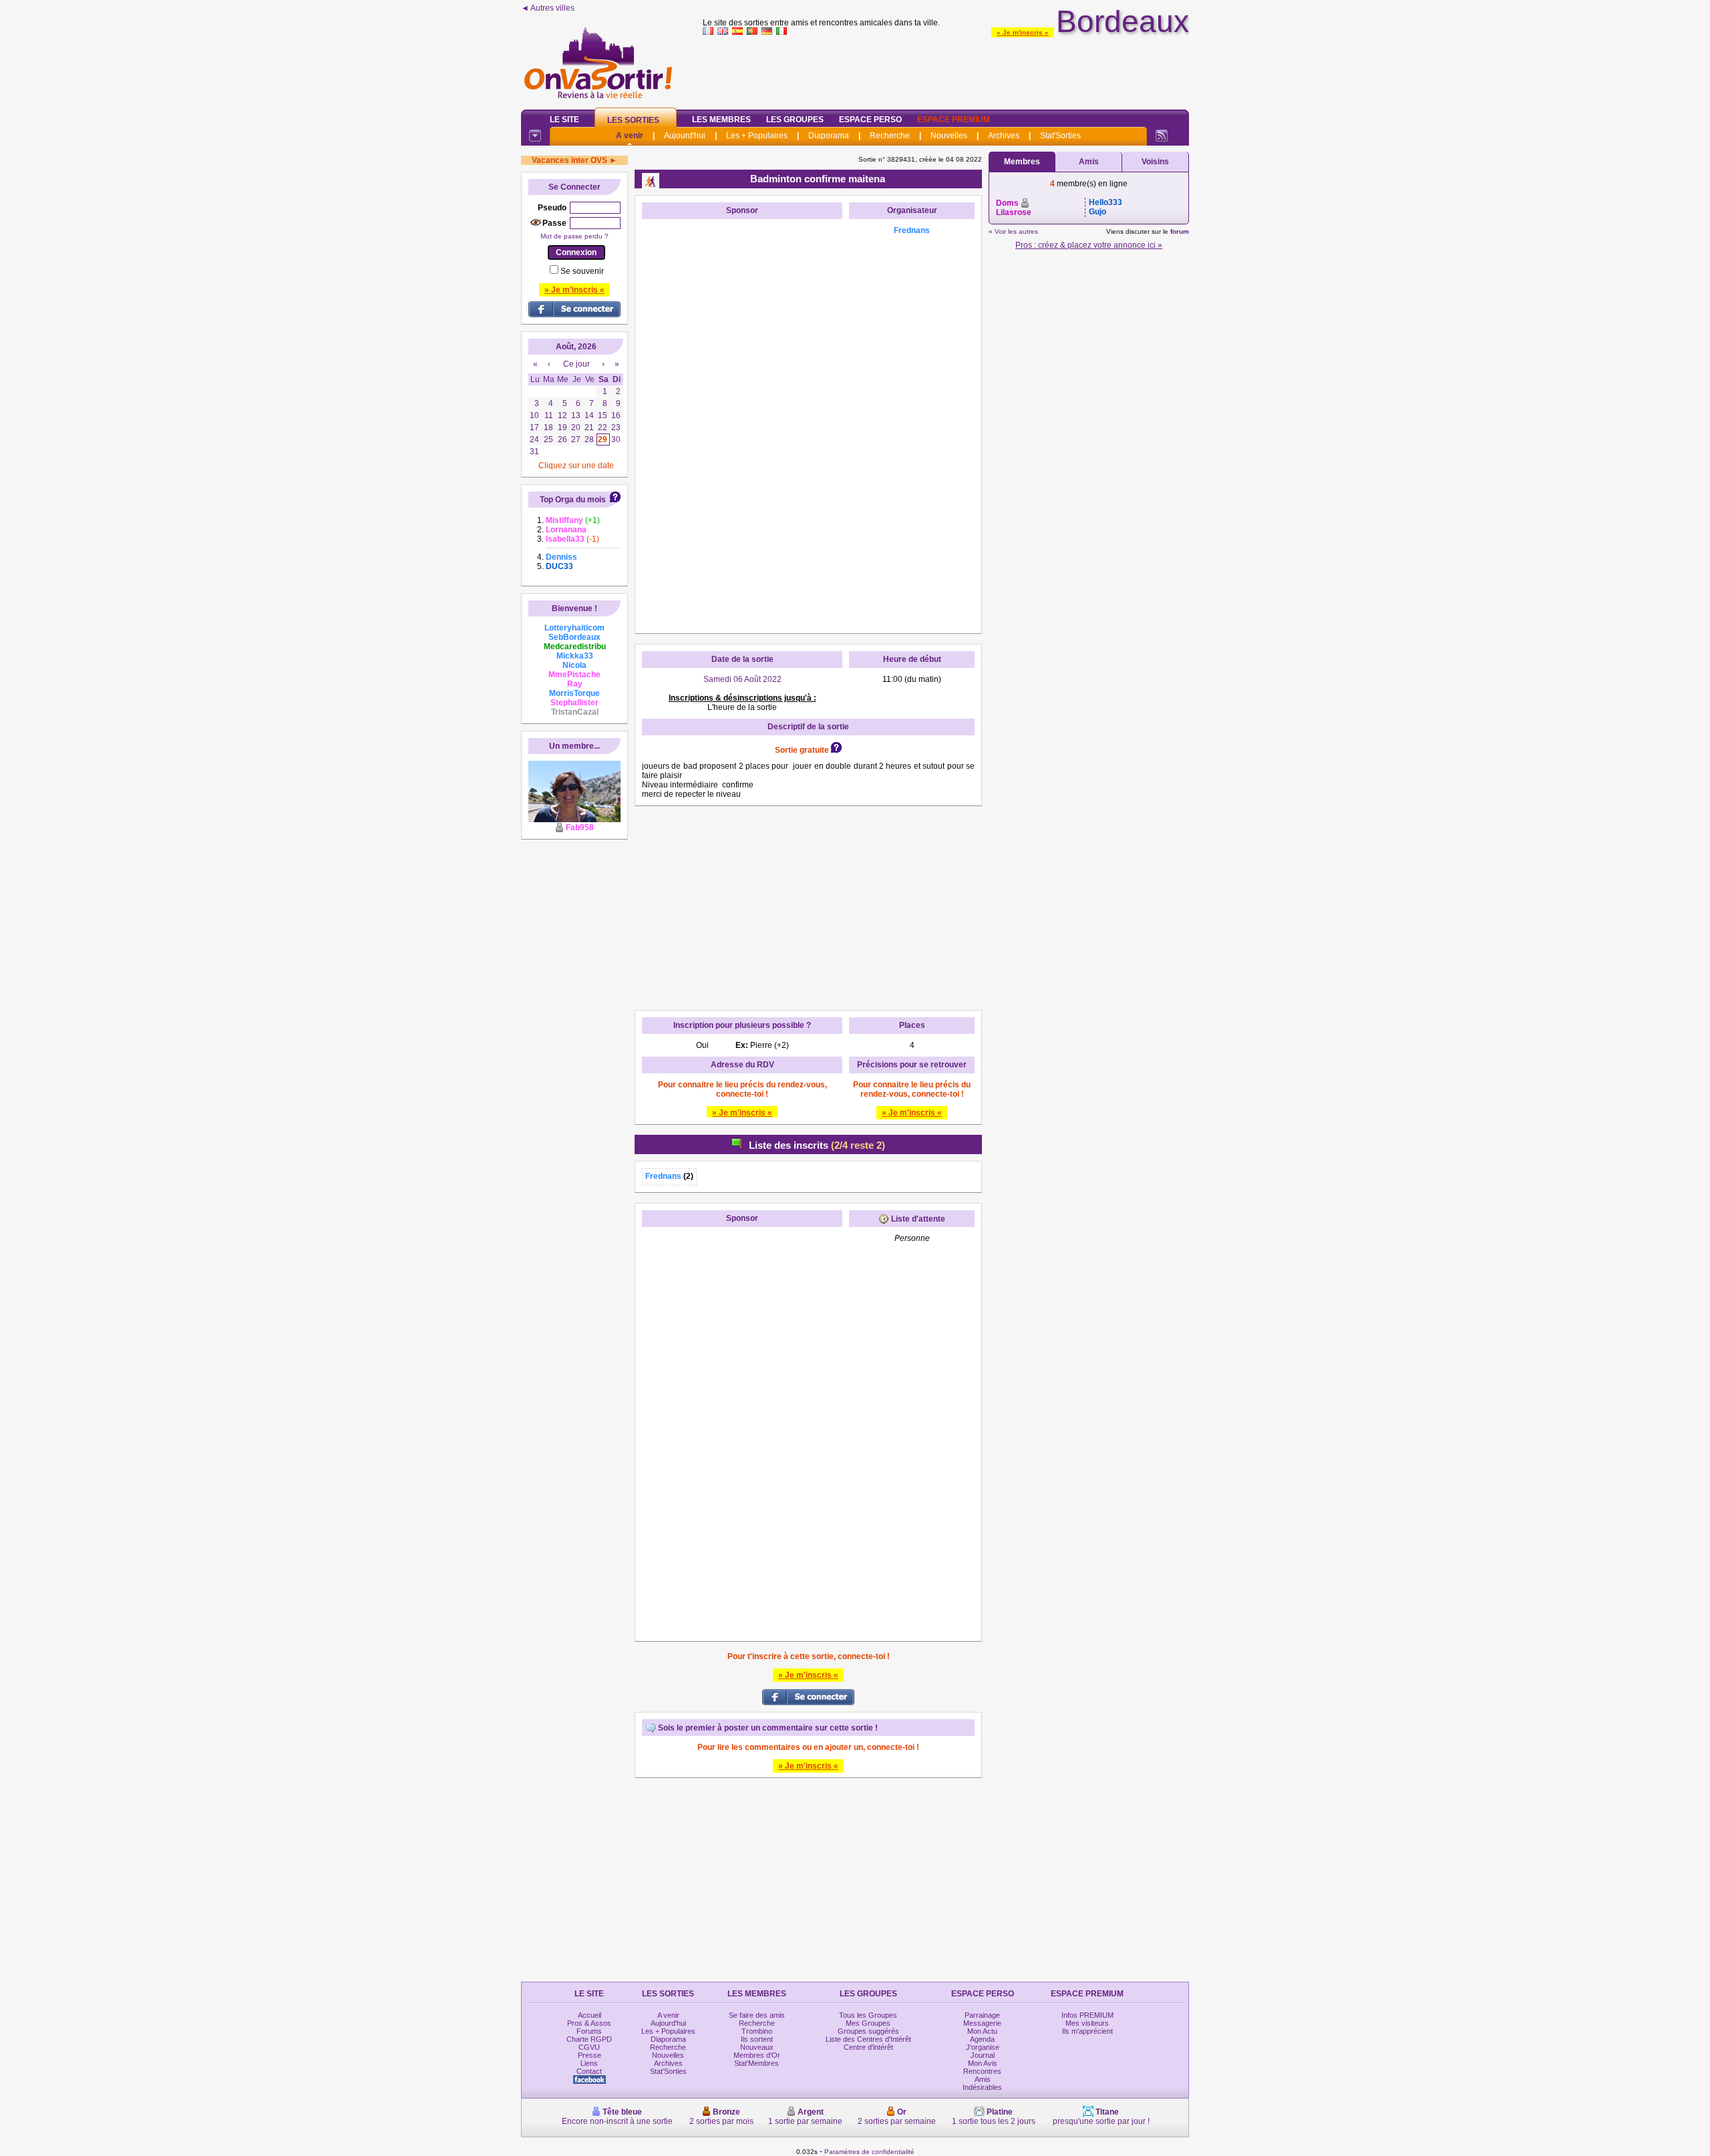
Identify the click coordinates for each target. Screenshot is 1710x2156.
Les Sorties (633, 120)
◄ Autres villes (548, 8)
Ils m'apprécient (1087, 2031)
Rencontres (982, 2071)
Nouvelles (949, 136)
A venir (630, 136)
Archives (1004, 136)
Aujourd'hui (685, 136)
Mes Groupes (868, 2023)
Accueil (589, 2015)
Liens (589, 2063)
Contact (589, 2071)
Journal (983, 2055)
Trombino (757, 2031)
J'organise (983, 2047)
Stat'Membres (756, 2063)
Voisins (1155, 162)
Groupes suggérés (868, 2031)
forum (1180, 231)
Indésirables (982, 2087)
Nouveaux (757, 2047)
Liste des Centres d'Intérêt (868, 2039)
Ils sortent (757, 2039)
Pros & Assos (589, 2023)
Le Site (564, 120)
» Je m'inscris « (1023, 32)
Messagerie (982, 2023)
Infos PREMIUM (1087, 2015)
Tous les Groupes (868, 2015)
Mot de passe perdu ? (574, 236)
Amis (1089, 162)
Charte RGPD (589, 2039)
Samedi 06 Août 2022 (742, 679)
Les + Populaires (757, 136)
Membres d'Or (757, 2055)
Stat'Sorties (1060, 136)
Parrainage (982, 2015)
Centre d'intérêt (868, 2047)
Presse (589, 2055)
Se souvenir (582, 271)
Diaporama (829, 136)
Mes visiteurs (1087, 2023)
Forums (589, 2031)
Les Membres (721, 120)
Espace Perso (870, 120)
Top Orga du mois (573, 500)
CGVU (589, 2047)
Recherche (890, 136)
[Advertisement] (946, 69)
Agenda (982, 2039)
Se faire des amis (757, 2015)
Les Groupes (795, 120)
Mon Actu (982, 2031)
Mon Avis (983, 2063)
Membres (1022, 162)
